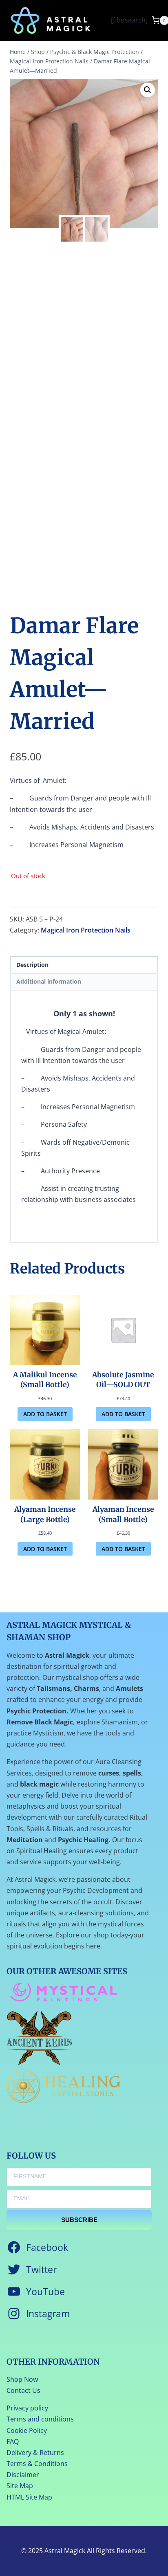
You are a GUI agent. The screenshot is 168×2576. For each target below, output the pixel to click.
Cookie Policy (27, 2430)
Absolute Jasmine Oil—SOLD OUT (123, 1380)
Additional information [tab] (49, 981)
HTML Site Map (29, 2497)
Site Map (20, 2486)
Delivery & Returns (35, 2453)
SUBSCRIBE (79, 2220)
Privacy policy (27, 2408)
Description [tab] (32, 965)
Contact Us (23, 2390)
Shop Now (22, 2379)
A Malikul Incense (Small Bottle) (45, 1380)
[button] (148, 90)
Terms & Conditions (37, 2464)
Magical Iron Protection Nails (86, 930)
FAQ (13, 2441)
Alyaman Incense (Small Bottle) (123, 1514)
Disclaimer (23, 2475)
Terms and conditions (40, 2419)
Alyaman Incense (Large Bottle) (45, 1514)
